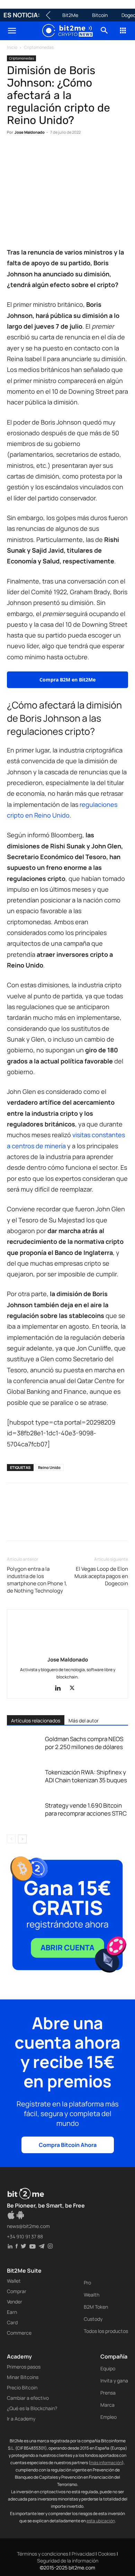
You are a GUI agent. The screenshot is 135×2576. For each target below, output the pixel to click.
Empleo (109, 2417)
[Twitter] (30, 153)
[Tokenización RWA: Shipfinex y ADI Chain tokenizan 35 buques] (24, 1780)
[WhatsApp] (46, 153)
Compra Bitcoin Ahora (68, 2145)
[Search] (105, 31)
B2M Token (96, 2307)
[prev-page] (11, 1839)
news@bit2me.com (28, 2226)
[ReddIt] (78, 153)
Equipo (108, 2368)
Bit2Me (70, 15)
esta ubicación (101, 2521)
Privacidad (83, 2554)
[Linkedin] (62, 153)
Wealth (92, 2295)
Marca (107, 2405)
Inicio (12, 47)
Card (12, 2322)
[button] (12, 31)
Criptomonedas (39, 47)
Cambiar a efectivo (28, 2398)
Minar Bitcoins (23, 2377)
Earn (12, 2312)
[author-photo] (67, 1650)
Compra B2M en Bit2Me (67, 680)
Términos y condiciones (43, 2554)
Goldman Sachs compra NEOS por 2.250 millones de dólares (84, 1743)
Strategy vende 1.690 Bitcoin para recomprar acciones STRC (86, 1809)
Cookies (107, 2554)
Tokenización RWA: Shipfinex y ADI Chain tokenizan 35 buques (86, 1776)
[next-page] (22, 1839)
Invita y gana (114, 2381)
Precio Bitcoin (22, 2387)
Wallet (14, 2281)
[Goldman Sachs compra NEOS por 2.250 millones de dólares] (24, 1747)
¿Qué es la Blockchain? (32, 2408)
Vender (15, 2302)
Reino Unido (49, 1467)
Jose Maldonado (30, 132)
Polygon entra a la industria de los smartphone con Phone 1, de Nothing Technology (37, 1580)
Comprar (17, 2291)
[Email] (93, 153)
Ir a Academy (21, 2419)
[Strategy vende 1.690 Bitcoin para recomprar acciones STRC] (24, 1813)
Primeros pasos (24, 2367)
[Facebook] (14, 153)
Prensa (108, 2393)
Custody (93, 2319)
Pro (87, 2283)
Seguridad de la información (68, 2561)
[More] (126, 153)
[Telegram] (109, 153)
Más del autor (84, 1721)
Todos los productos (106, 2331)
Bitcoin (100, 15)
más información (106, 2463)
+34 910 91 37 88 (25, 2236)
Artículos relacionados (36, 1721)
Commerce (19, 2333)
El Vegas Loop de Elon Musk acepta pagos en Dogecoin (101, 1576)
